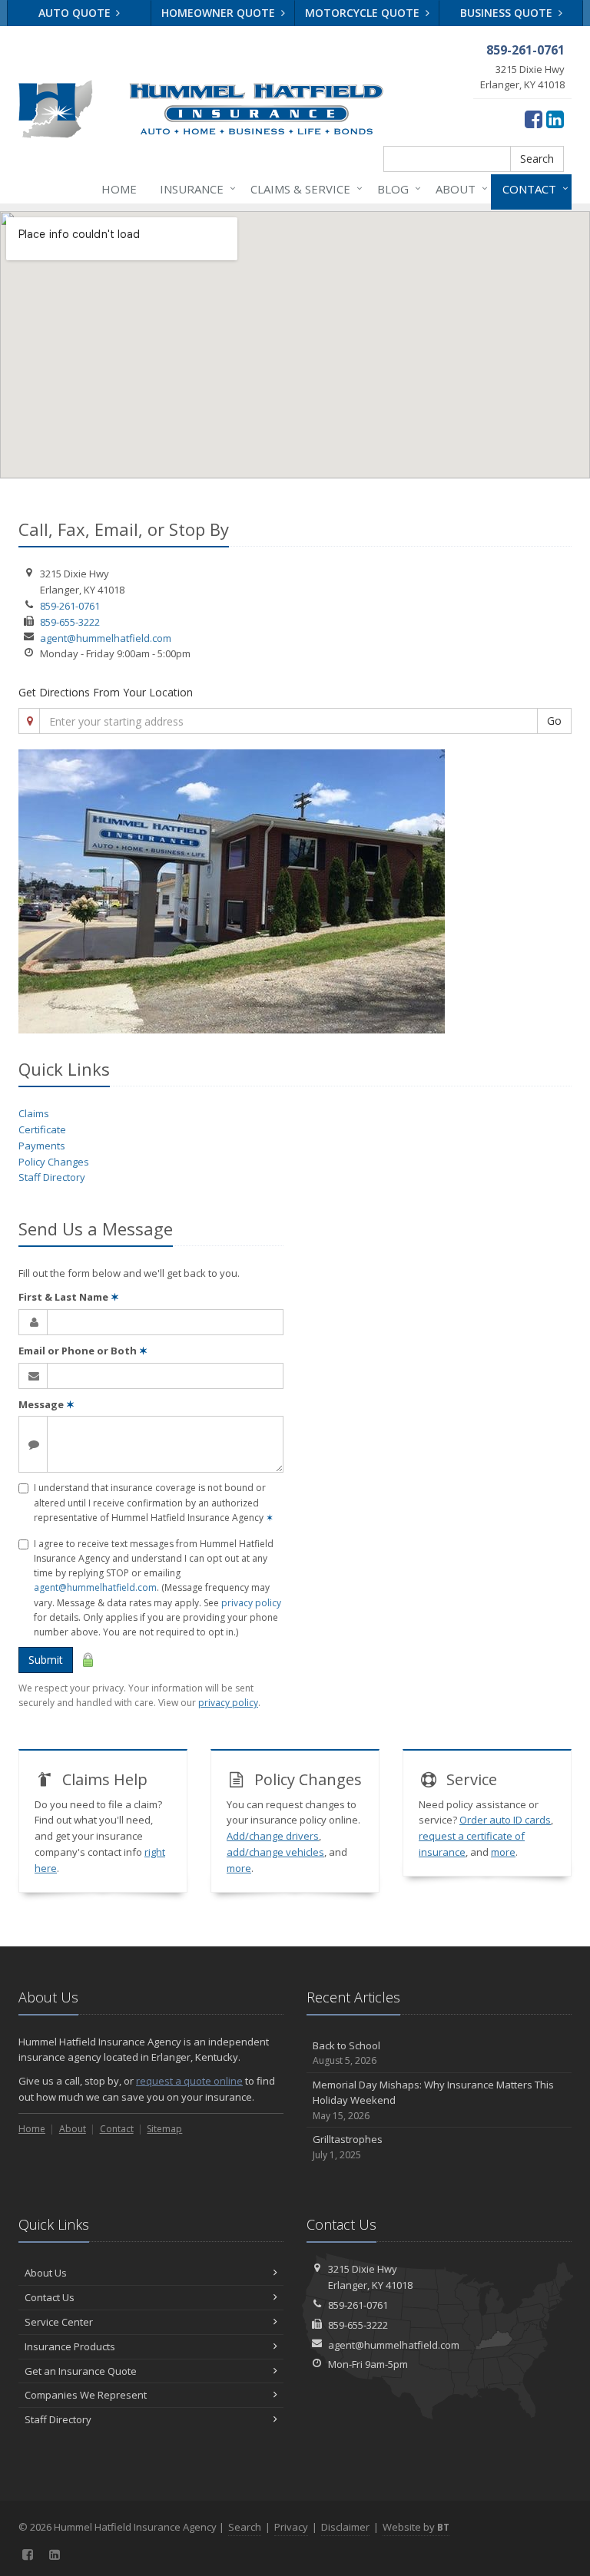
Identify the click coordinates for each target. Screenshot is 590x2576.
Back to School (346, 2053)
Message (46, 1404)
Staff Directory (52, 1177)
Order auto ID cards (505, 1820)
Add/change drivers (273, 1836)
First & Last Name (69, 1297)
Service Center (59, 2322)
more (239, 1868)
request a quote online (189, 2081)
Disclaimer (345, 2527)
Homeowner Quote (220, 13)
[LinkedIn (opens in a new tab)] (555, 119)
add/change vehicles (275, 1852)
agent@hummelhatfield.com (106, 638)
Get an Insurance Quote (81, 2371)
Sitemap (164, 2129)
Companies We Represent (86, 2395)
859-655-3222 (70, 622)
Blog (395, 188)
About (458, 188)
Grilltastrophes (348, 2147)
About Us (46, 2273)
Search (537, 159)
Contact (532, 188)
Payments (42, 1146)
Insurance (194, 188)
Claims (34, 1113)
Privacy (291, 2527)
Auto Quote (76, 13)
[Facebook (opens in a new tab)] (534, 119)
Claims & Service (303, 188)
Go (554, 721)
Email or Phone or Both (83, 1351)
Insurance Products (70, 2346)
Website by (416, 2527)
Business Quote (508, 13)
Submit (46, 1660)
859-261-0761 (70, 606)
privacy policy (251, 1603)
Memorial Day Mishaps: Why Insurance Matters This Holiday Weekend (433, 2100)
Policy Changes (54, 1162)
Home (119, 189)
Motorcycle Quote (364, 13)
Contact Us (50, 2297)
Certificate (42, 1129)
